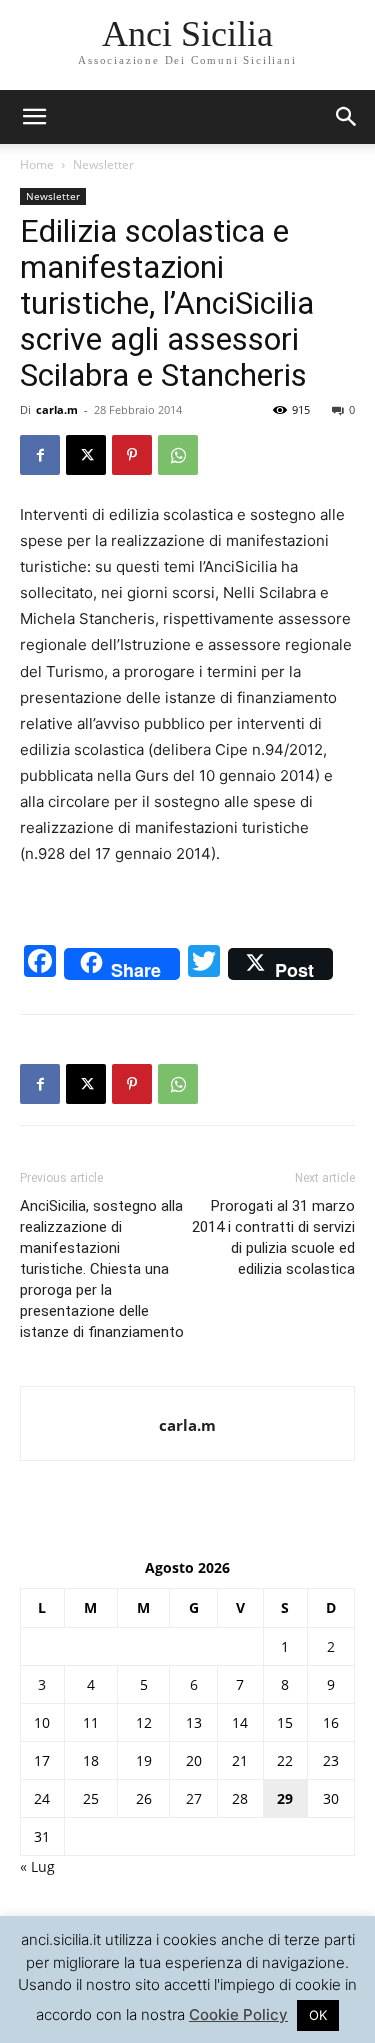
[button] (347, 117)
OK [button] (318, 2015)
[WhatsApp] (178, 455)
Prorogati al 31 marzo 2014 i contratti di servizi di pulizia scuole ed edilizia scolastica (273, 1237)
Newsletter (103, 164)
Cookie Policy (238, 2014)
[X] (86, 455)
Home (37, 164)
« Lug (37, 1866)
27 (194, 1798)
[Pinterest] (132, 455)
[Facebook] (40, 455)
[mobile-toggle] (34, 117)
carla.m (57, 409)
